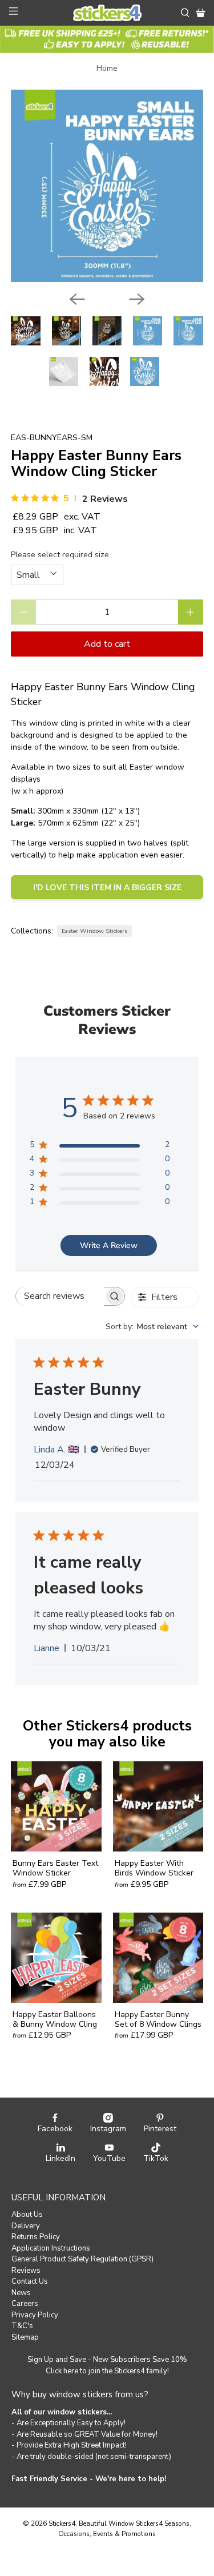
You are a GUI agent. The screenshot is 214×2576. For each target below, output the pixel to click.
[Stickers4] (107, 13)
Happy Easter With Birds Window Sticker (154, 1868)
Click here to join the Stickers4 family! (107, 2371)
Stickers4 (62, 2523)
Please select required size (60, 555)
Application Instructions (51, 2248)
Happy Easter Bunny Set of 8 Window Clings (158, 2019)
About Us (27, 2215)
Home (107, 69)
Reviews (26, 2271)
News (21, 2293)
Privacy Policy (35, 2315)
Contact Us (30, 2281)
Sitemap (25, 2337)
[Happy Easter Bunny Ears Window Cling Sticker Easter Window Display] (107, 186)
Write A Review (109, 1245)
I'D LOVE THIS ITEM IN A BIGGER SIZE (107, 887)
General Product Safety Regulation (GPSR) (82, 2259)
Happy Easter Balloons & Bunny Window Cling (55, 2019)
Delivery (26, 2226)
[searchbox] (60, 1296)
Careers (25, 2304)
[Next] (137, 299)
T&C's (22, 2326)
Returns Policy (36, 2237)
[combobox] (152, 1327)
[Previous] (77, 299)
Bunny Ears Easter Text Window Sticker (55, 1868)
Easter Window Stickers (94, 931)
